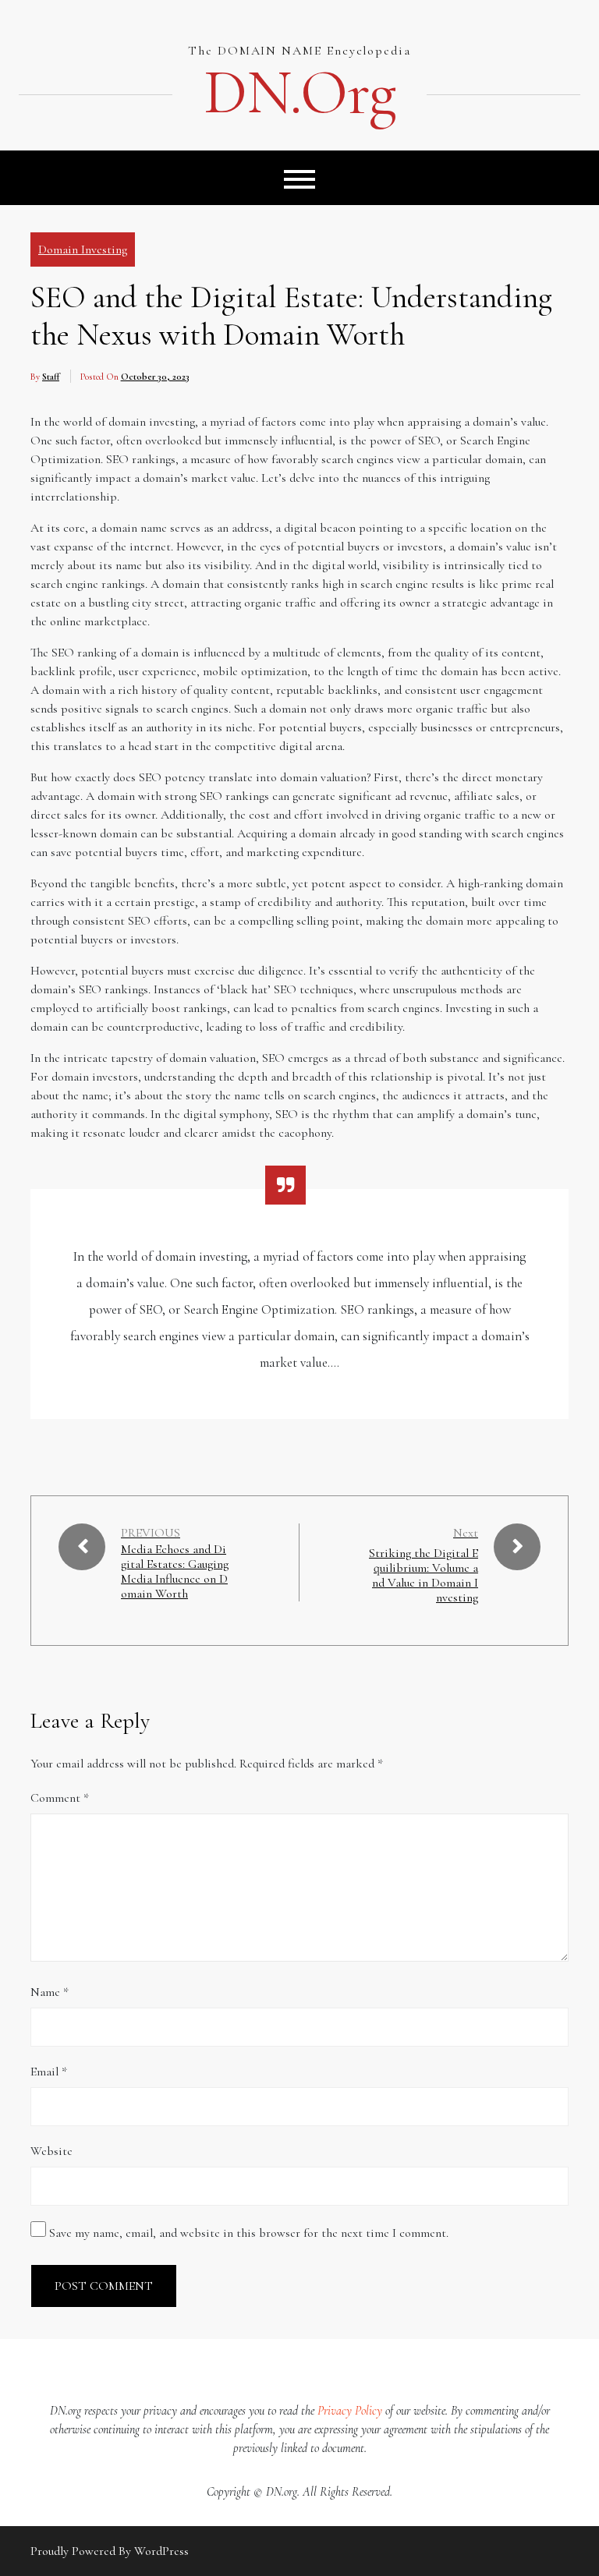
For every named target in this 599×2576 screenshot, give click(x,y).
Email (49, 2072)
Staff (51, 377)
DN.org (299, 93)
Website (51, 2151)
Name (50, 1992)
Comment (60, 1798)
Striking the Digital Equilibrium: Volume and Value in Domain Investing (424, 1576)
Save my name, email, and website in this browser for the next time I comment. (249, 2233)
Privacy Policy (350, 2411)
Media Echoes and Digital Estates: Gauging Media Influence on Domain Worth (175, 1572)
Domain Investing (83, 249)
